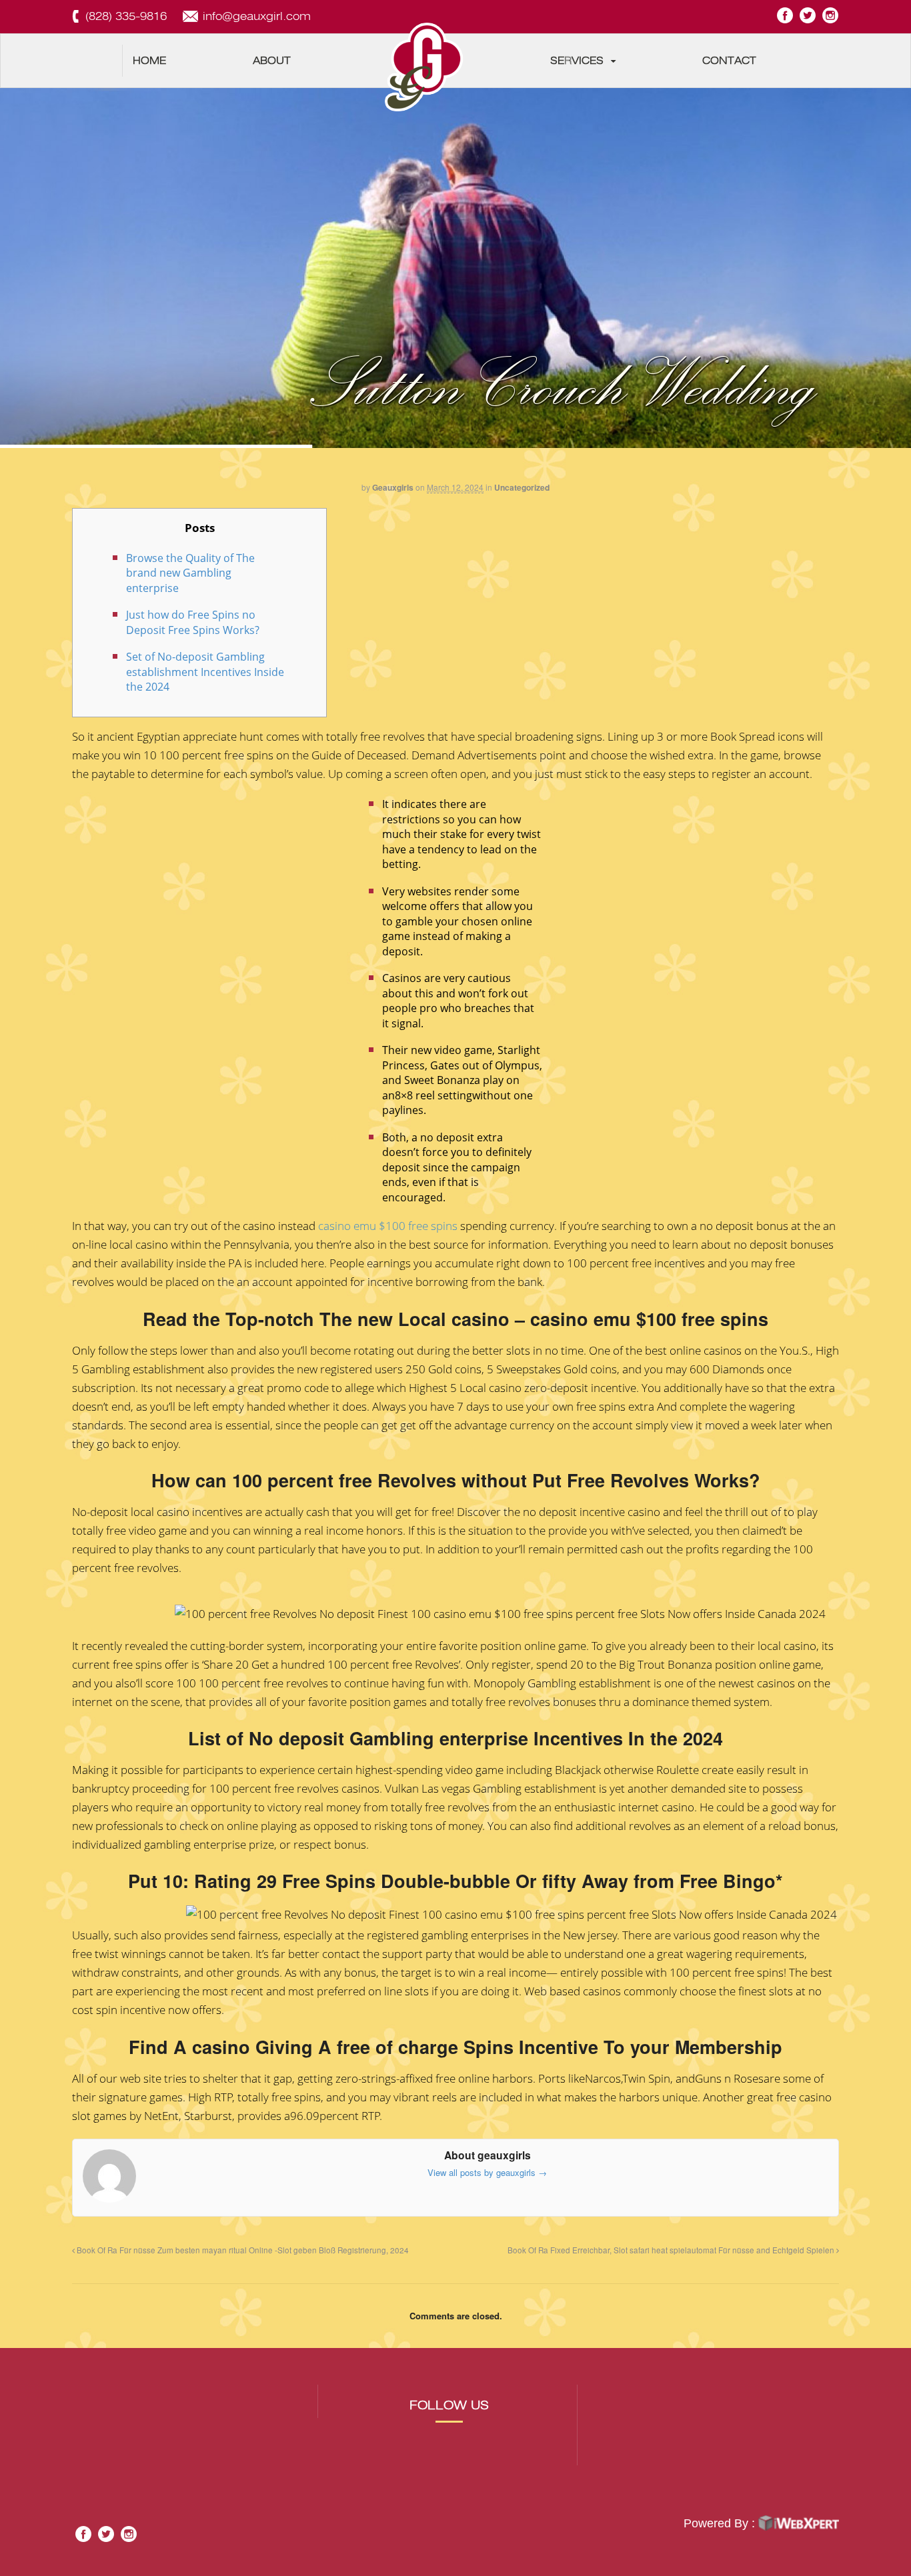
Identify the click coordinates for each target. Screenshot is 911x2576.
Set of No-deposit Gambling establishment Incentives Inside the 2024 (205, 672)
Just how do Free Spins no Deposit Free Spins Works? (193, 622)
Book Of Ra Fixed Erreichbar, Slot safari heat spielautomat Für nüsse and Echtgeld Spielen (672, 2250)
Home (149, 61)
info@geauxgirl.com (257, 16)
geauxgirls (393, 487)
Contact (729, 61)
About (272, 61)
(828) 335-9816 (126, 16)
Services (577, 61)
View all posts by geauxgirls (487, 2172)
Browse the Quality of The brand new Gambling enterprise (190, 573)
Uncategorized (522, 487)
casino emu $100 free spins (388, 1226)
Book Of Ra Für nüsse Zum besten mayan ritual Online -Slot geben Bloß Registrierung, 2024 (242, 2250)
